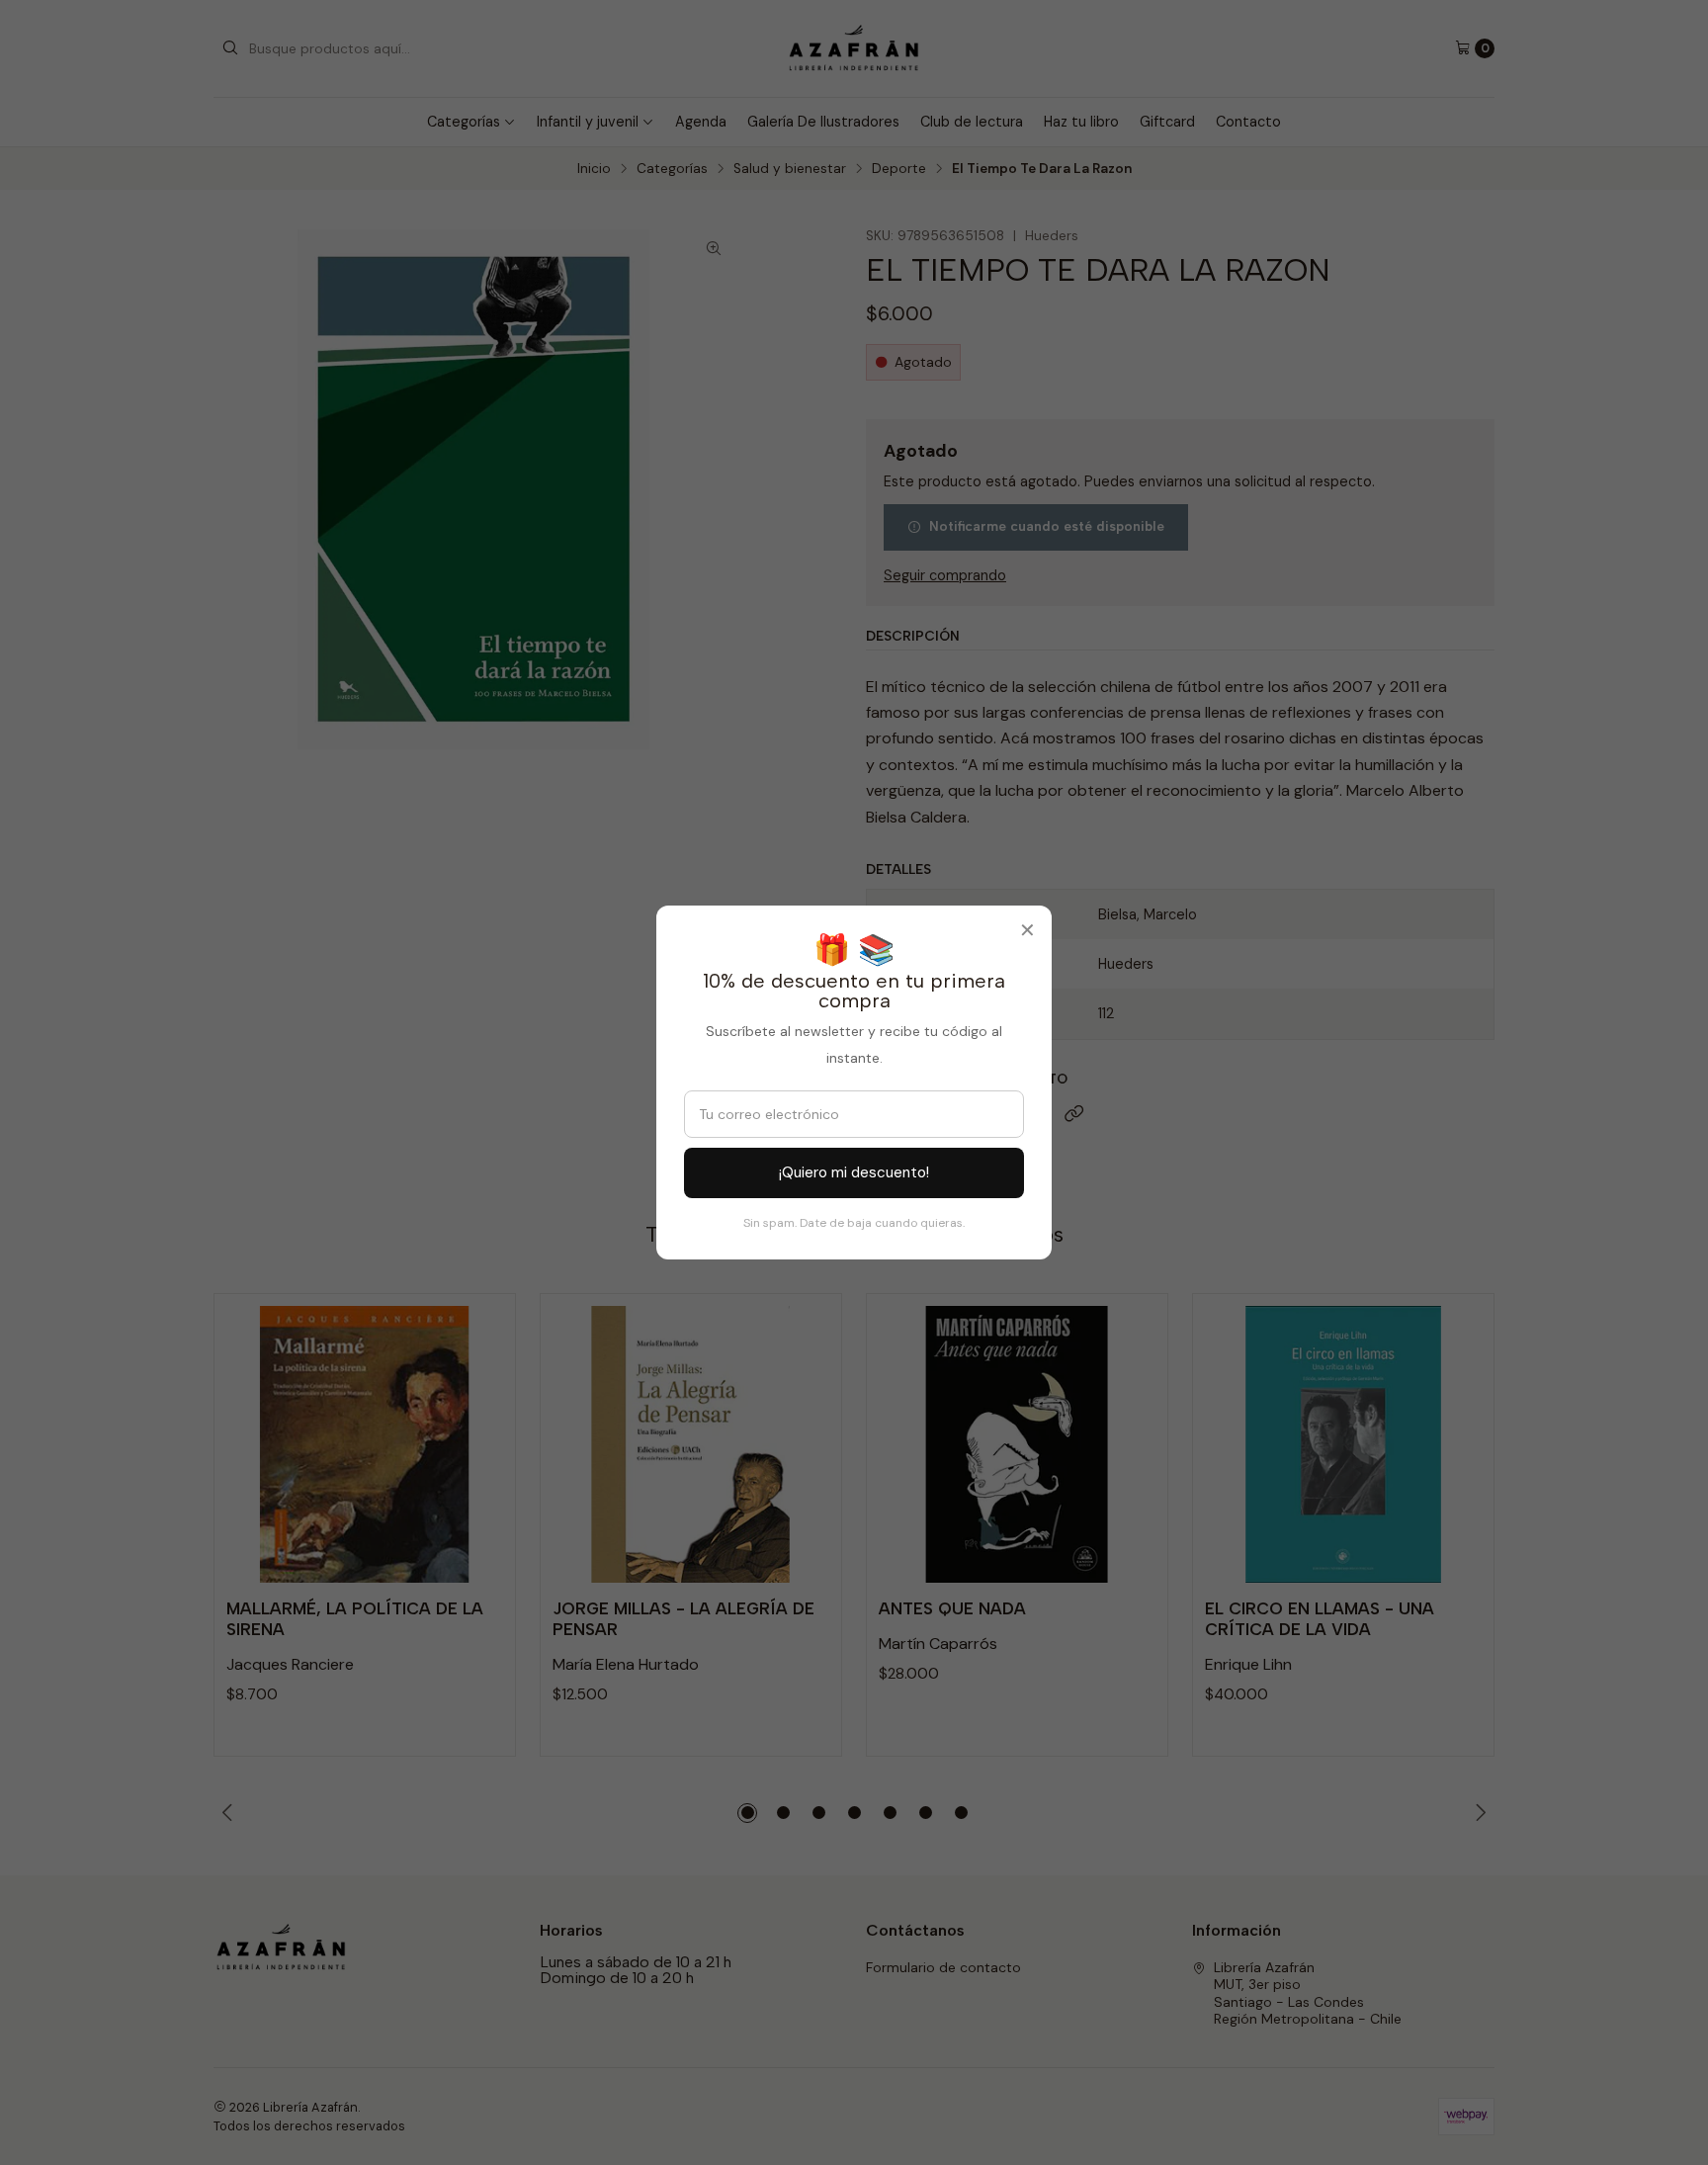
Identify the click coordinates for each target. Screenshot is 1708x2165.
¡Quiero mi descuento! (854, 1172)
